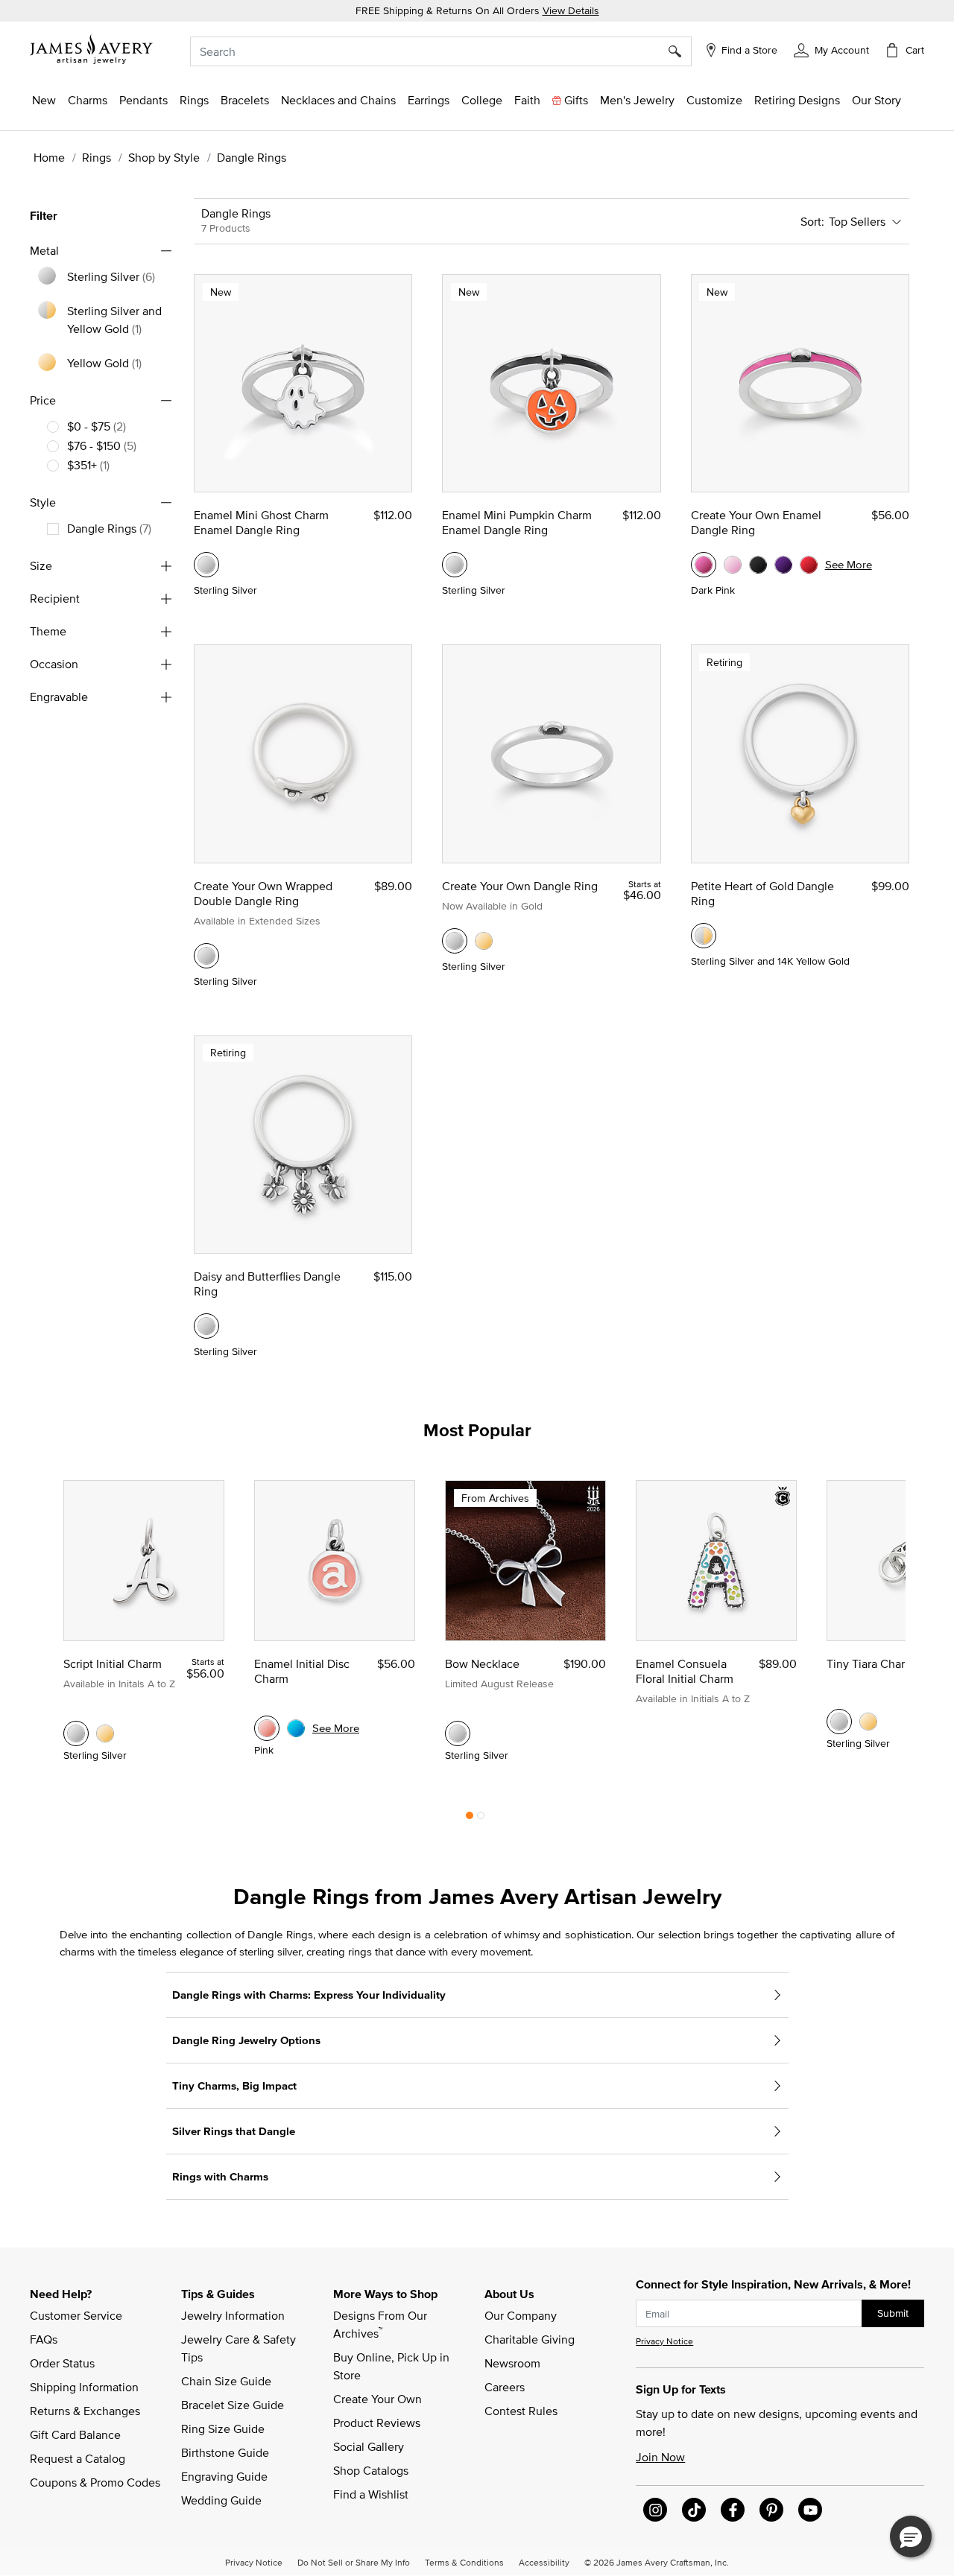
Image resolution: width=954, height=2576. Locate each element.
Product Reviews (377, 2423)
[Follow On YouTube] (810, 2510)
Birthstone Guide (225, 2452)
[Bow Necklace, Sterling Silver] (458, 1733)
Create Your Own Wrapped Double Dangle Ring (263, 893)
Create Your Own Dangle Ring (520, 886)
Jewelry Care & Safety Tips (240, 2348)
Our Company (521, 2315)
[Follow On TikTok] (694, 2510)
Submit (893, 2313)
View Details (571, 10)
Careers (505, 2387)
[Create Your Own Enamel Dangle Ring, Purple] (783, 565)
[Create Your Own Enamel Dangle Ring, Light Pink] (733, 565)
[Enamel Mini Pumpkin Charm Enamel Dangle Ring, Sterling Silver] (455, 565)
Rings (97, 157)
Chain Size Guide (226, 2381)
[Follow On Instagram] (655, 2510)
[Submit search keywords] (680, 51)
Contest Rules (521, 2411)
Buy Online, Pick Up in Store (393, 2366)
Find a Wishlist (371, 2494)
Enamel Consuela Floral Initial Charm (685, 1671)
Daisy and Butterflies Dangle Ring (267, 1284)
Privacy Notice (664, 2341)
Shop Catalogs (371, 2470)
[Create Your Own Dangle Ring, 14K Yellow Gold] (484, 941)
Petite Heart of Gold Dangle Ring (762, 893)
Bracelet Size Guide (233, 2405)
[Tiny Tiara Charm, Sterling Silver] (839, 1722)
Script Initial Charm (113, 1663)
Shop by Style (164, 157)
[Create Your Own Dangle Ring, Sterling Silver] (455, 941)
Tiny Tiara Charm (871, 1663)
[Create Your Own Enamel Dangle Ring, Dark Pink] (704, 565)
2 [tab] (481, 1819)
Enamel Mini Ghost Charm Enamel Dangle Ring (261, 522)
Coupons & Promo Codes (95, 2482)
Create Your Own (378, 2399)
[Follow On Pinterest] (771, 2510)
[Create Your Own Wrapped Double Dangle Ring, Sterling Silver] (206, 956)
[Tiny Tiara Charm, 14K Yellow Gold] (868, 1722)
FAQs (44, 2339)
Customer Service (76, 2315)
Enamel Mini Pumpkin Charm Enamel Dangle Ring (517, 522)
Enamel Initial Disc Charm (302, 1671)
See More (849, 564)
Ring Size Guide (223, 2429)
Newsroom (512, 2363)
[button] (831, 49)
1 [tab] (470, 1819)
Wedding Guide (221, 2500)
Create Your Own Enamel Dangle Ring (756, 522)
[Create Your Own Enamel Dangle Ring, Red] (809, 565)
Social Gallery (369, 2446)
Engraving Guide (224, 2476)
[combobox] (441, 51)
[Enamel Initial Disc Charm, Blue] (296, 1728)
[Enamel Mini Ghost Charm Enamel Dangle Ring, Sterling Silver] (206, 565)
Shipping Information (84, 2387)
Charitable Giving (530, 2339)
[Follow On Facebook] (733, 2510)
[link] (482, 100)
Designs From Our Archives (382, 2324)
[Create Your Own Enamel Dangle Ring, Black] (758, 565)
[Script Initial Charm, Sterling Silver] (76, 1733)
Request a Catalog (78, 2458)
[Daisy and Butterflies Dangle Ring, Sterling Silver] (206, 1326)
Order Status (62, 2363)
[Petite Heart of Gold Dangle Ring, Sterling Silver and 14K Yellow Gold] (704, 936)
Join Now (660, 2457)
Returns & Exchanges (85, 2411)
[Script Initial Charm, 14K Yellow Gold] (105, 1733)
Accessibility (544, 2562)
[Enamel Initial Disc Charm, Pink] (267, 1728)
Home (49, 157)
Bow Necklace (482, 1663)
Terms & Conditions (464, 2562)
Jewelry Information (233, 2315)
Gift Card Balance (75, 2434)
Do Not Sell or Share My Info (354, 2562)
